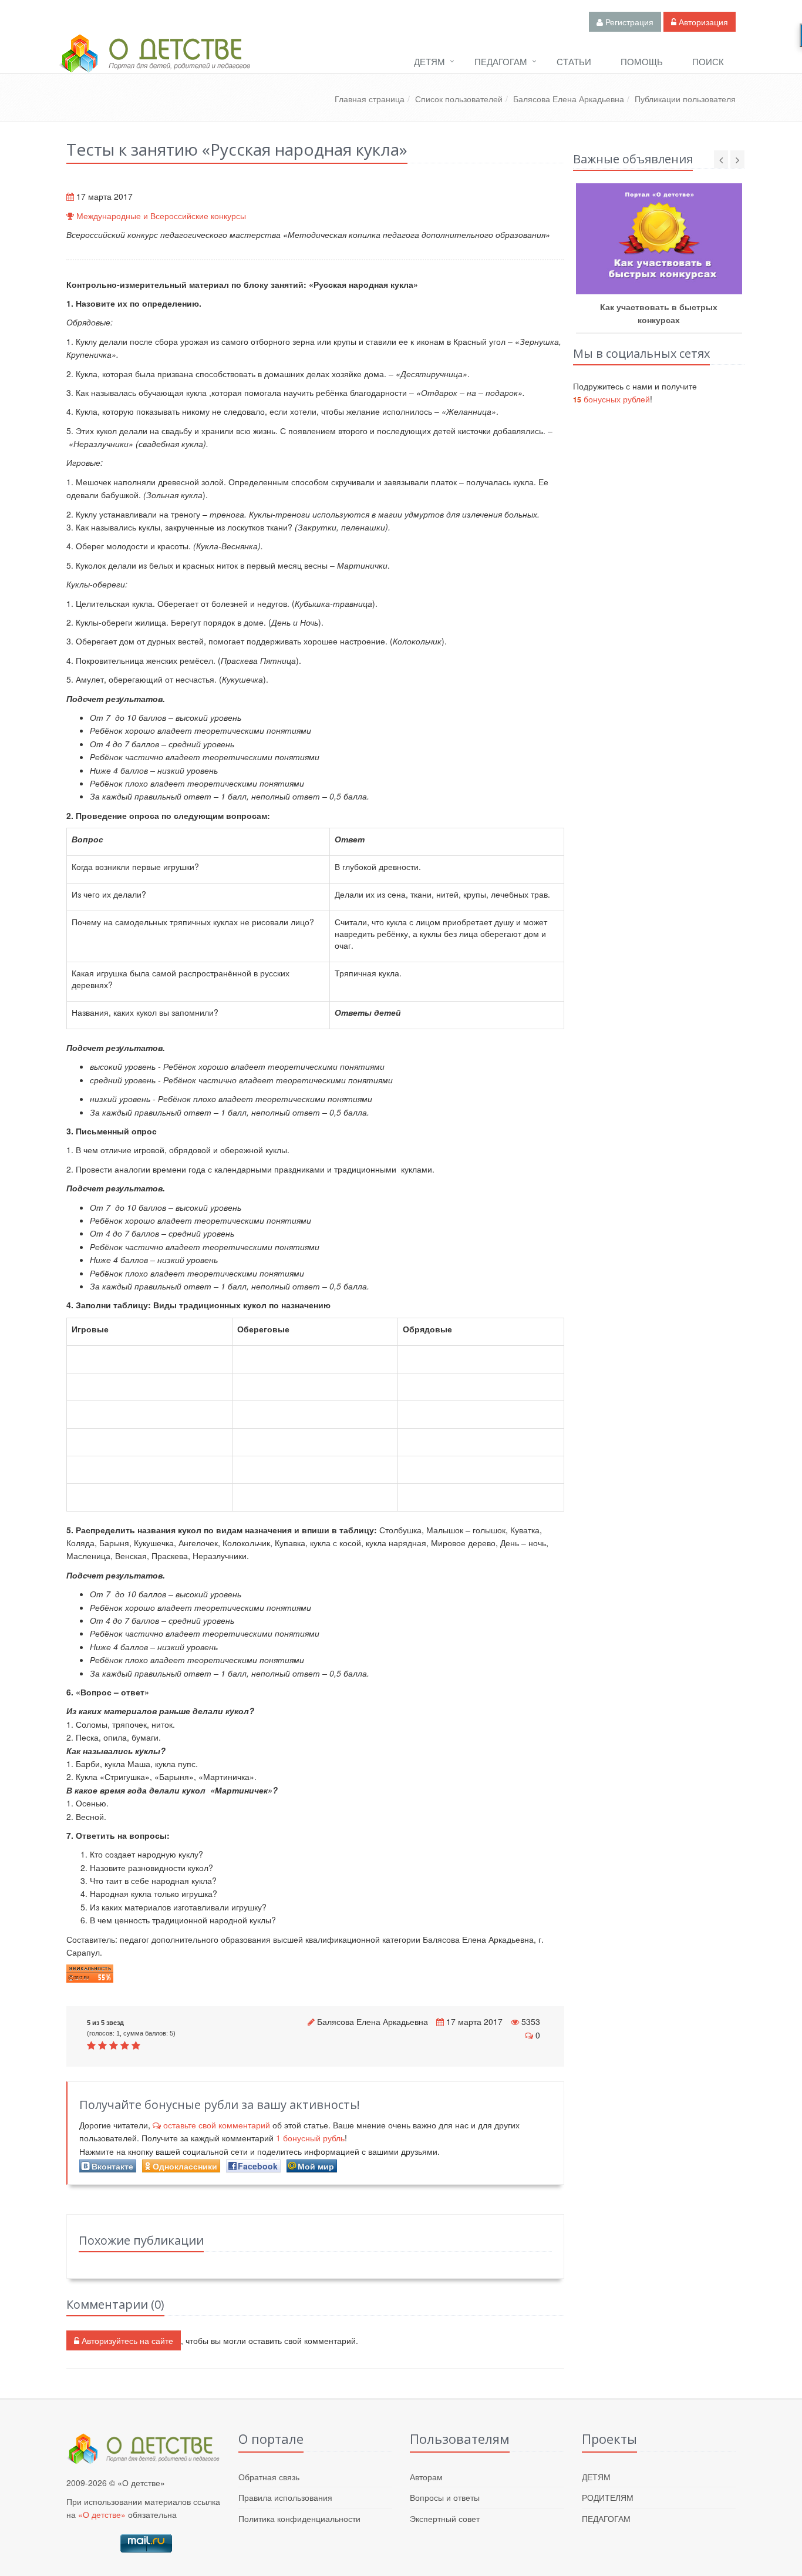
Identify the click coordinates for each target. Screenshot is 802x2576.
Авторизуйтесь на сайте (126, 2340)
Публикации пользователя (685, 99)
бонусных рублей (611, 399)
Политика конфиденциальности (299, 2518)
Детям (429, 61)
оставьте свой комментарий (217, 2125)
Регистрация (628, 22)
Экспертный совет (445, 2518)
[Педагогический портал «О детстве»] (154, 64)
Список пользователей (459, 99)
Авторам (426, 2477)
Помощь (642, 61)
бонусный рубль (310, 2138)
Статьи (574, 61)
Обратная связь (269, 2477)
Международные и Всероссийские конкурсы (161, 216)
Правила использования (285, 2497)
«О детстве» (102, 2514)
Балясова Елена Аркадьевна (569, 99)
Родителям (608, 2497)
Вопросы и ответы (445, 2497)
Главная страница (370, 99)
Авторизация (702, 22)
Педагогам (501, 61)
